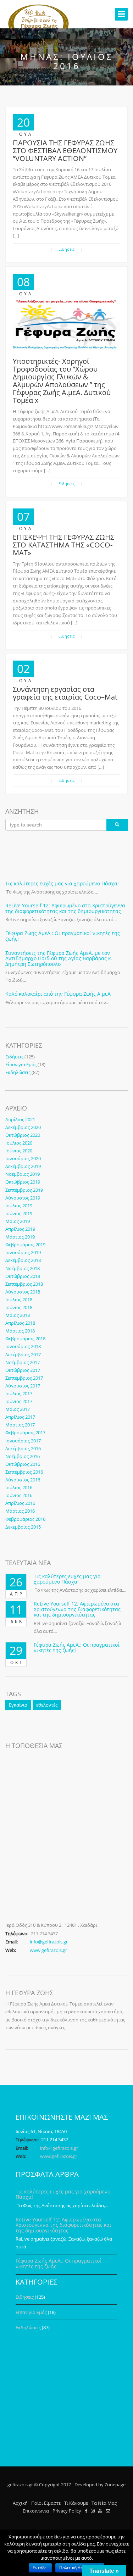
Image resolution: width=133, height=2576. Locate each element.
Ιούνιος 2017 (19, 1401)
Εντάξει (40, 2568)
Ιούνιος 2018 (19, 1307)
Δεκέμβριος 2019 (23, 1166)
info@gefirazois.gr (49, 1942)
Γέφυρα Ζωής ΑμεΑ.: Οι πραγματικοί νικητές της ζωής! (63, 936)
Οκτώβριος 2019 (23, 1182)
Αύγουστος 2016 (23, 1480)
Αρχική (20, 2503)
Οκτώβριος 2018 (23, 1276)
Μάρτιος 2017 (20, 1425)
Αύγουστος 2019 (23, 1198)
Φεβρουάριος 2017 (25, 1432)
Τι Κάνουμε (76, 2503)
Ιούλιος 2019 (19, 1206)
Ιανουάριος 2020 (23, 1158)
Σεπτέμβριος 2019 (24, 1190)
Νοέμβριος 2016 (23, 1456)
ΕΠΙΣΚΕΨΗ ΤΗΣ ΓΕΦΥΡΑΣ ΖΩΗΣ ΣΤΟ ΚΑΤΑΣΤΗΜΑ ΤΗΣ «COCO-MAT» (63, 545)
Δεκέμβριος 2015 (23, 1527)
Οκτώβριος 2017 (23, 1370)
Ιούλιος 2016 (19, 1487)
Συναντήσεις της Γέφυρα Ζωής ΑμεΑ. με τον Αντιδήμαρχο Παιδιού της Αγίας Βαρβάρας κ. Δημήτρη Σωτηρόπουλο (59, 958)
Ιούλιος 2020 (19, 1143)
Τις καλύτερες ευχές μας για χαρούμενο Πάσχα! (62, 883)
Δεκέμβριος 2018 (23, 1260)
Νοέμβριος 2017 (23, 1362)
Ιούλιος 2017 (19, 1393)
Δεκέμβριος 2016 (23, 1448)
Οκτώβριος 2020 (23, 1135)
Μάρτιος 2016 (20, 1511)
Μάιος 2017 (18, 1409)
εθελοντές (47, 1705)
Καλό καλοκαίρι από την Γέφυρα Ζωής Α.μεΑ (58, 994)
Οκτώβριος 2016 (23, 1464)
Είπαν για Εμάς (21, 1064)
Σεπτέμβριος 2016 (24, 1472)
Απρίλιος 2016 (20, 1503)
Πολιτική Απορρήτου (80, 2568)
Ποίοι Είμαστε (46, 2503)
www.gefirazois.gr (48, 1950)
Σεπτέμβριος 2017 (24, 1378)
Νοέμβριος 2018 (23, 1268)
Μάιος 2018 (18, 1315)
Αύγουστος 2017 (23, 1386)
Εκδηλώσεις (18, 1072)
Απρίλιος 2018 (20, 1323)
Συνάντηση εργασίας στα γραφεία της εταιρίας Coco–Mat (65, 693)
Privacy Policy (67, 2511)
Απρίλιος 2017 (20, 1417)
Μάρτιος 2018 (20, 1331)
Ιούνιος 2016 (19, 1495)
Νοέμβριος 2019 (23, 1174)
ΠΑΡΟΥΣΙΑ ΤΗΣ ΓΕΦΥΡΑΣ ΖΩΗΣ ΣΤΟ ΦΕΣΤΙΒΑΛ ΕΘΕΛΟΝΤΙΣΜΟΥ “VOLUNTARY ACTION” (65, 151)
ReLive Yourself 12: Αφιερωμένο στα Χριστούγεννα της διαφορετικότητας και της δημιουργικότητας (65, 908)
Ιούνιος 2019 (19, 1213)
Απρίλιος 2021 (20, 1119)
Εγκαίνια (18, 1705)
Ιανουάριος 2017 (23, 1441)
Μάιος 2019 (18, 1221)
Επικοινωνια (36, 2511)
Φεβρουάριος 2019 (25, 1245)
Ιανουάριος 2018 (23, 1346)
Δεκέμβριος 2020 (23, 1127)
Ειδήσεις (66, 249)
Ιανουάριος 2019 (23, 1252)
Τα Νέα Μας (104, 2503)
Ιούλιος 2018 (19, 1300)
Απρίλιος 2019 (20, 1229)
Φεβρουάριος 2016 (25, 1519)
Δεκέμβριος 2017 (23, 1354)
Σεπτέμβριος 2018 (24, 1284)
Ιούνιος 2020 (19, 1151)
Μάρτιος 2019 (20, 1237)
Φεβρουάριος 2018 (25, 1339)
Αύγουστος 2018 (23, 1292)
